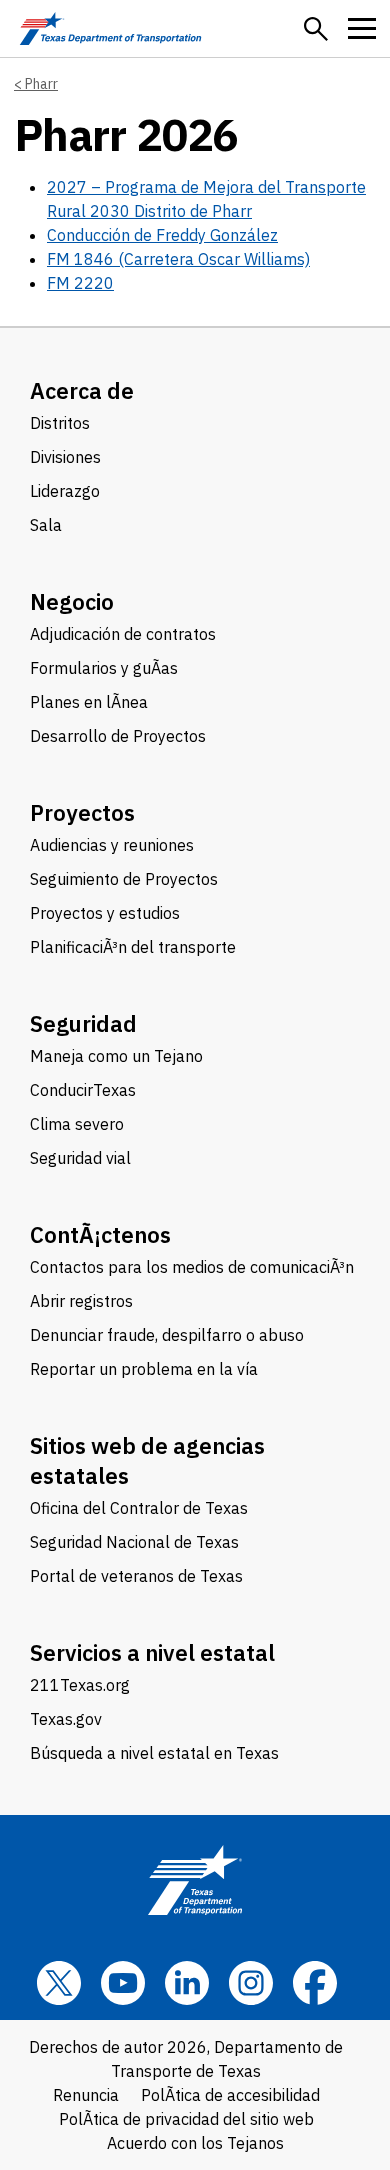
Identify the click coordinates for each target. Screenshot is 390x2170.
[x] (59, 1983)
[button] (316, 29)
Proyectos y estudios (105, 913)
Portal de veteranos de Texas (136, 1576)
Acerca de (82, 390)
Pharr (41, 84)
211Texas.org (80, 1685)
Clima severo (77, 1124)
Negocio (72, 601)
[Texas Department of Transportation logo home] (110, 28)
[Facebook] (315, 1983)
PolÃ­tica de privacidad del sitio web (186, 2119)
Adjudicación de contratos (123, 634)
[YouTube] (123, 1983)
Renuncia (86, 2095)
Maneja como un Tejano (116, 1056)
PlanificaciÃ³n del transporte (133, 947)
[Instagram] (251, 1983)
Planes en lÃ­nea (89, 702)
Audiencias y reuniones (112, 845)
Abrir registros (81, 1301)
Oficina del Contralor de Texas (139, 1508)
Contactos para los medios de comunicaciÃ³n (192, 1267)
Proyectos (82, 812)
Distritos (60, 423)
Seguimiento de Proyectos (124, 879)
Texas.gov (66, 1719)
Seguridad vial (80, 1158)
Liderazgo (65, 491)
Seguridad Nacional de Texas (134, 1542)
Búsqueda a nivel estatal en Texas (154, 1753)
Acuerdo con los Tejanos (195, 2143)
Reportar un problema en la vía (144, 1369)
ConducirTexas (83, 1090)
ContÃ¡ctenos (100, 1234)
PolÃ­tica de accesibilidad (230, 2095)
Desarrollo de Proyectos (118, 736)
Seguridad (83, 1023)
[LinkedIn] (187, 1983)
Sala (46, 525)
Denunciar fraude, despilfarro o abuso (167, 1335)
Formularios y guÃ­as (104, 668)
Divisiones (65, 457)
